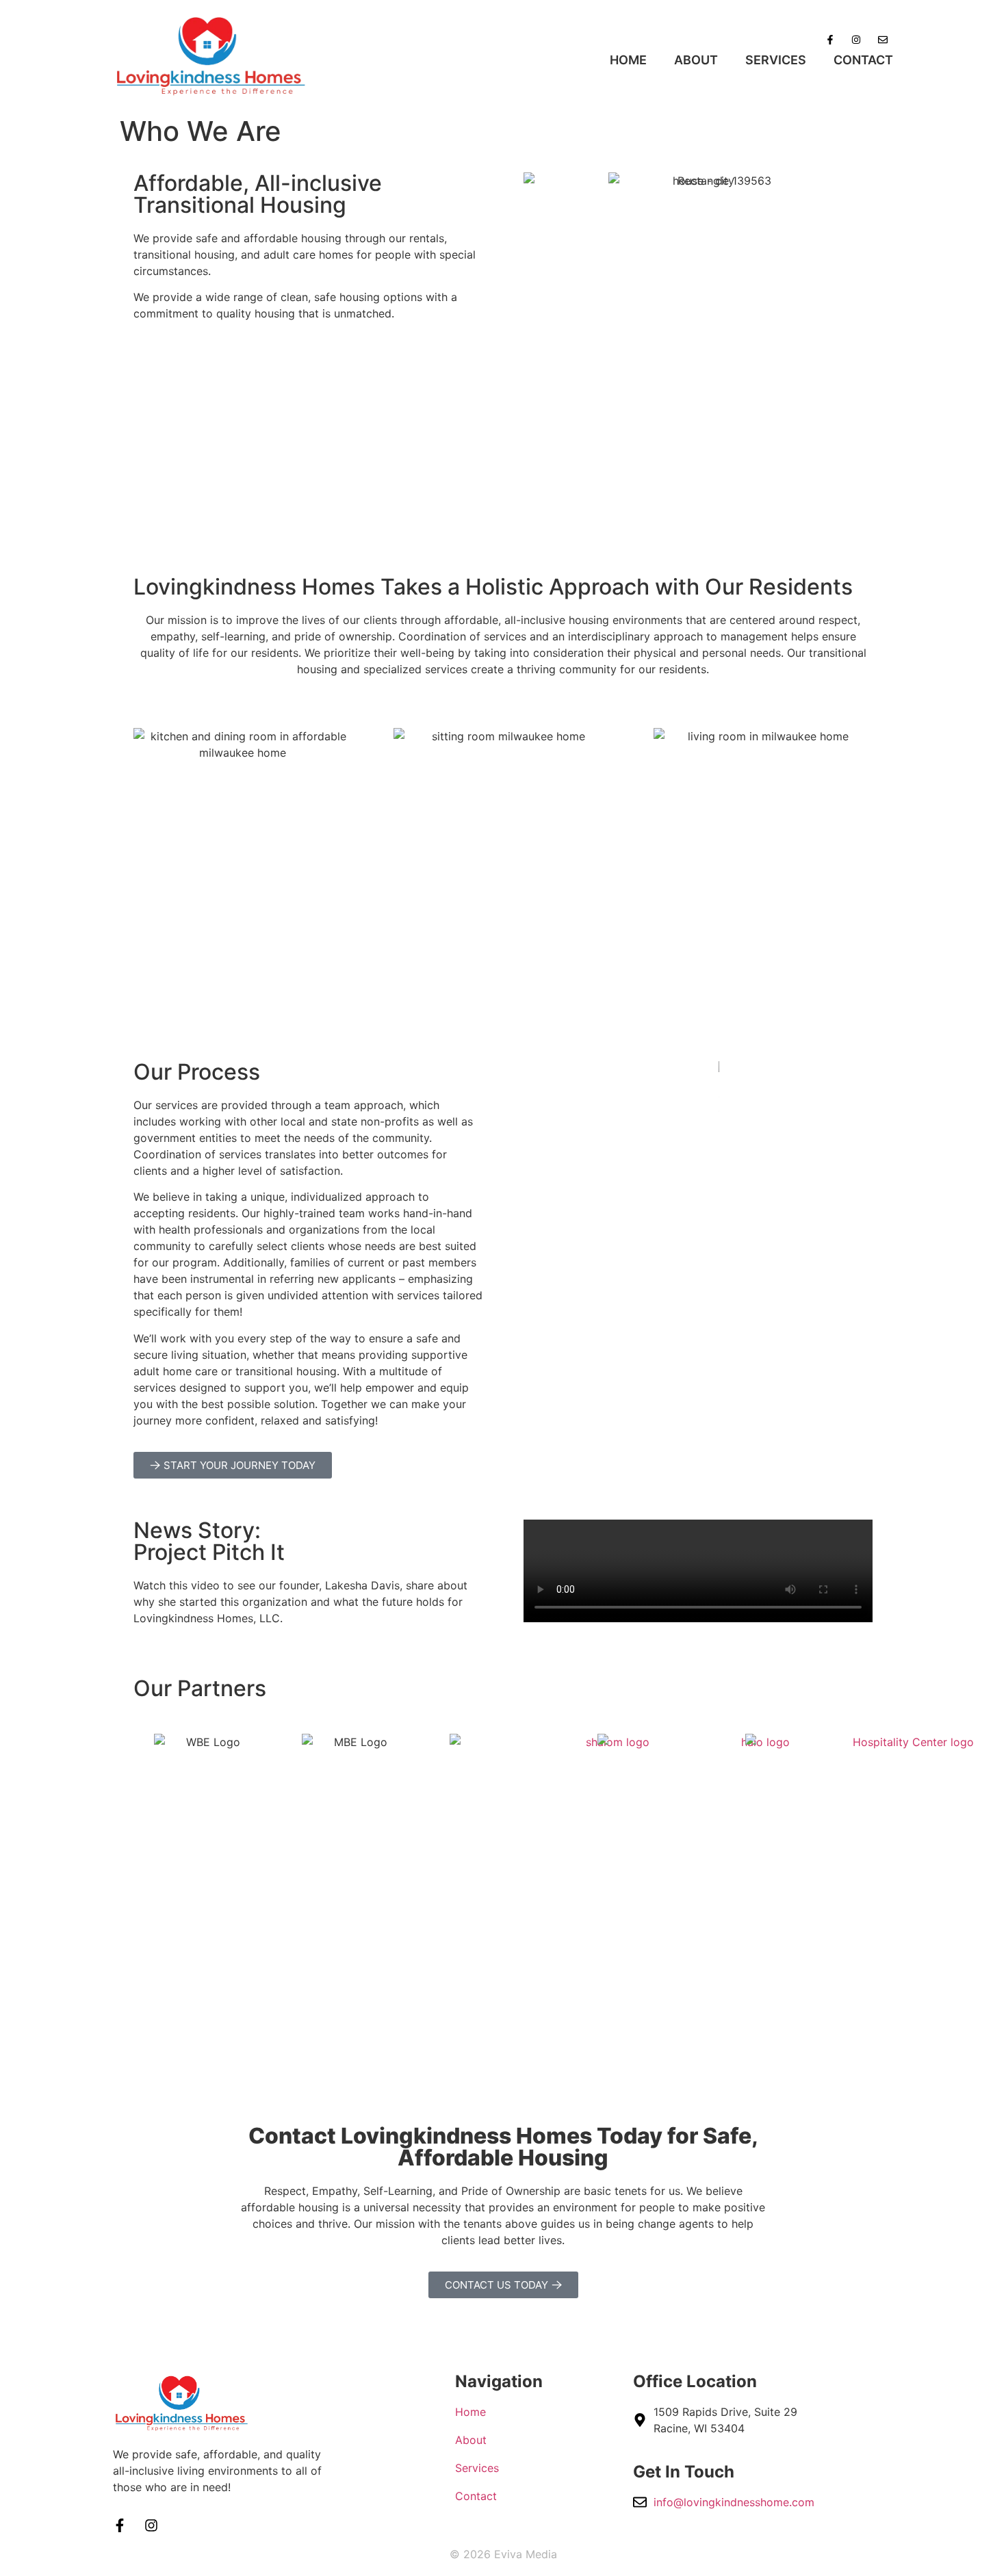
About (696, 60)
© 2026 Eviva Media (503, 2554)
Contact (863, 60)
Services (776, 60)
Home (628, 60)
